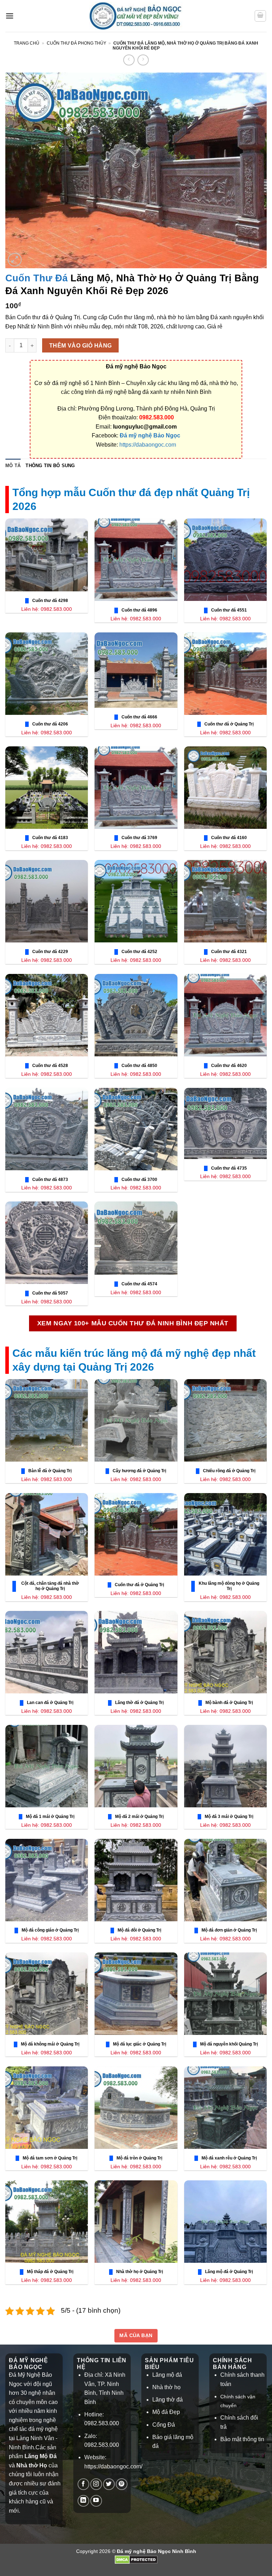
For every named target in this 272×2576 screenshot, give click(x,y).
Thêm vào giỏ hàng (81, 346)
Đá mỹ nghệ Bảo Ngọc (150, 435)
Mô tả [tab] (13, 466)
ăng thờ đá (169, 2400)
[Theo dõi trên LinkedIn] (83, 2501)
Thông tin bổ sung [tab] (50, 466)
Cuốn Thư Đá (36, 278)
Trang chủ (27, 43)
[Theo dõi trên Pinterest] (122, 2484)
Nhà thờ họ (166, 2387)
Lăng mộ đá (167, 2375)
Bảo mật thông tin (242, 2439)
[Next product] (129, 60)
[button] (10, 16)
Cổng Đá (164, 2425)
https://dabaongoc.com (148, 445)
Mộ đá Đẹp (166, 2412)
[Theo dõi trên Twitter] (109, 2484)
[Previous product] (143, 60)
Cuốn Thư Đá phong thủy (76, 43)
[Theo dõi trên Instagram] (96, 2484)
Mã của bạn (136, 2335)
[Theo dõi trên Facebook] (83, 2484)
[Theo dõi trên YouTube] (96, 2501)
